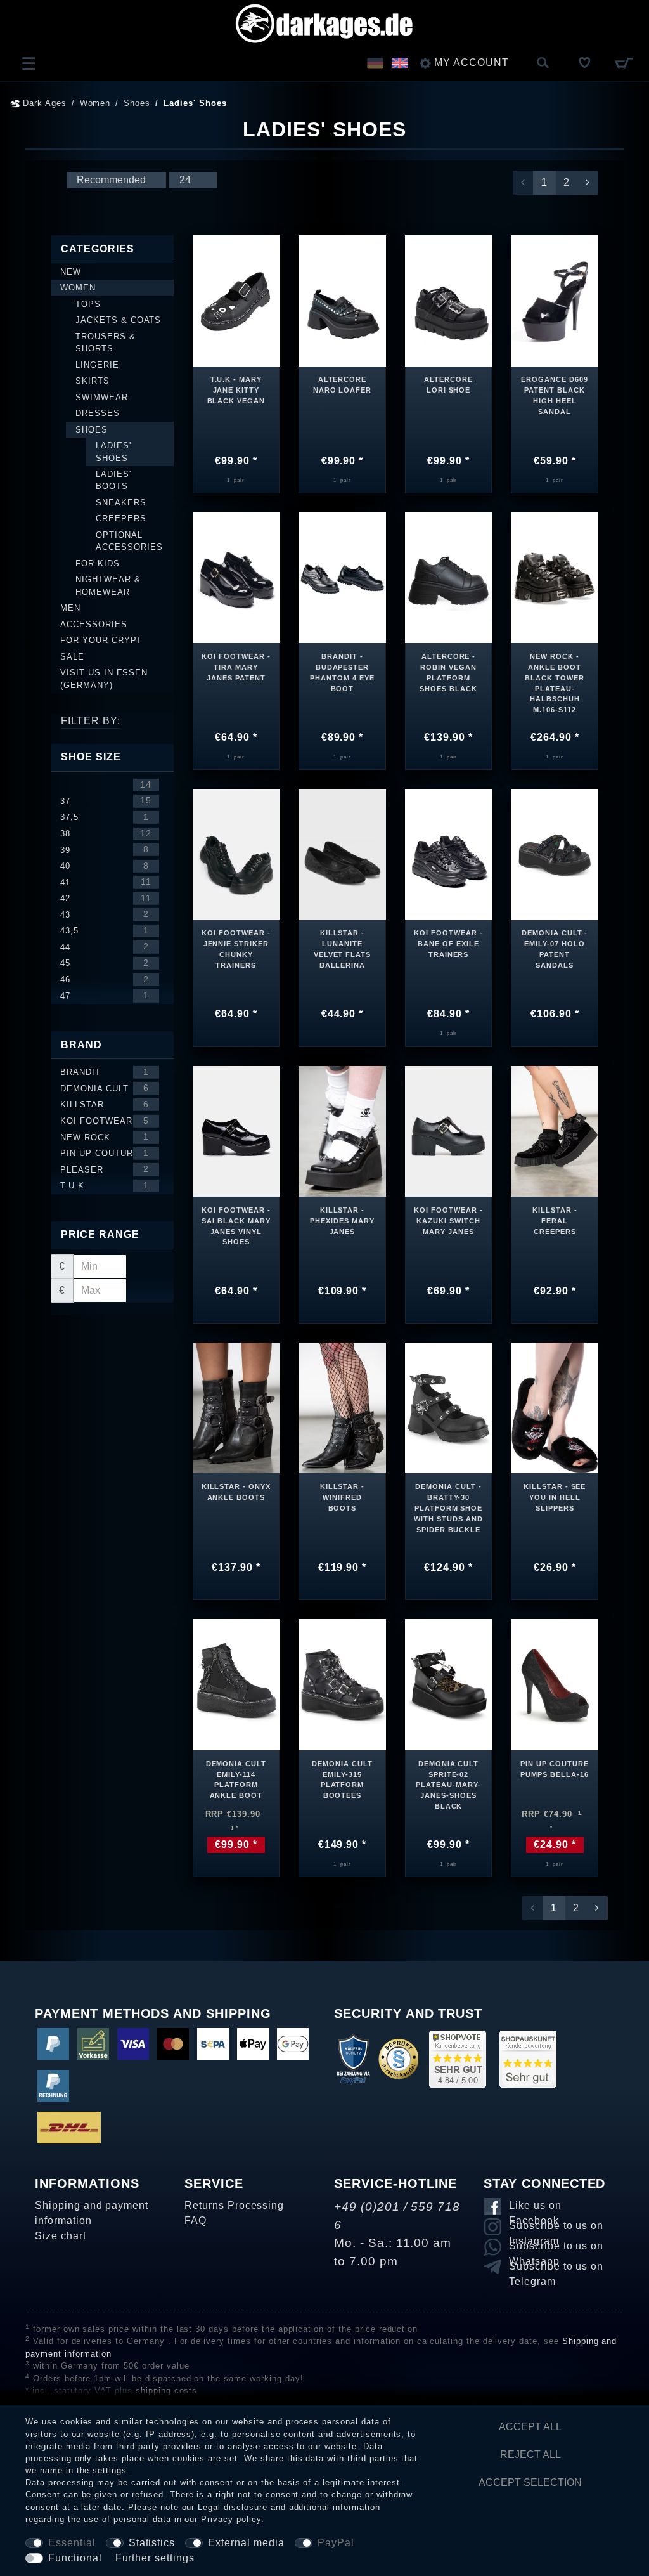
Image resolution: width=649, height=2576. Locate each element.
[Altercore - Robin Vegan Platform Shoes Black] (449, 577)
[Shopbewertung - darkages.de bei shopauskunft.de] (528, 2058)
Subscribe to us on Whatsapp (556, 2248)
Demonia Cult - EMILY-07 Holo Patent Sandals (555, 949)
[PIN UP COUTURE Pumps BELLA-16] (555, 1684)
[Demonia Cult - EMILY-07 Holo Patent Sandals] (555, 854)
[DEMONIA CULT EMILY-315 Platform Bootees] (342, 1684)
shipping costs (166, 2391)
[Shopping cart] (623, 63)
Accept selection (530, 2482)
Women (95, 103)
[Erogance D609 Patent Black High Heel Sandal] (555, 300)
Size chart (61, 2236)
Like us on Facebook (535, 2208)
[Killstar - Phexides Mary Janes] (342, 1130)
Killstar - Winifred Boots (343, 1497)
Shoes (137, 103)
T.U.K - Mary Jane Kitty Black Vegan (236, 390)
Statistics (152, 2543)
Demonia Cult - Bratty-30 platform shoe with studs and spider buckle (448, 1508)
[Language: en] (400, 63)
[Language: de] (375, 63)
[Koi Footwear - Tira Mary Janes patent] (236, 577)
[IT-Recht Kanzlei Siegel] (398, 2058)
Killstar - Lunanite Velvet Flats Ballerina (343, 949)
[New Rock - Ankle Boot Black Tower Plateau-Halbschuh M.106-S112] (555, 577)
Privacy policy (231, 2519)
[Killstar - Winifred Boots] (342, 1407)
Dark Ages (43, 103)
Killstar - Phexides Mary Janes (342, 1221)
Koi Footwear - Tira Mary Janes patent (236, 667)
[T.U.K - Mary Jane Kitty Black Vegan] (236, 300)
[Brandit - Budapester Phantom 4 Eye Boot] (342, 577)
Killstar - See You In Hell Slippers (555, 1497)
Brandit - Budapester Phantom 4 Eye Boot (342, 673)
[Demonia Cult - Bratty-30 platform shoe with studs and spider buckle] (449, 1407)
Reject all (530, 2455)
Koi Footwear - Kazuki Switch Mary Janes (448, 1221)
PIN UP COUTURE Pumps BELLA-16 (554, 1769)
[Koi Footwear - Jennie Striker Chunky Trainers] (236, 854)
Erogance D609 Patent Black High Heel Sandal (554, 395)
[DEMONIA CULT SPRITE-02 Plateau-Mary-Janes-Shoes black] (449, 1684)
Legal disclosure (232, 2507)
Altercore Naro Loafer (343, 385)
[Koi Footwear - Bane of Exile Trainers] (449, 854)
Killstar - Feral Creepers (555, 1221)
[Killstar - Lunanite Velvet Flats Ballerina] (342, 854)
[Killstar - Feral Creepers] (555, 1130)
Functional (75, 2558)
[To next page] (588, 183)
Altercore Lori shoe (448, 385)
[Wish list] (585, 63)
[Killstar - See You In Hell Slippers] (555, 1407)
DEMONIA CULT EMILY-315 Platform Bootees (342, 1780)
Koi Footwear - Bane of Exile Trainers (448, 944)
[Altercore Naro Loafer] (342, 300)
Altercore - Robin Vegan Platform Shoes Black (448, 673)
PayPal (336, 2543)
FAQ (196, 2221)
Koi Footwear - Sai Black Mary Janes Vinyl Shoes (236, 1226)
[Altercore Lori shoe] (449, 300)
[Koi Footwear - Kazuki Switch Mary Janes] (449, 1130)
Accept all (530, 2427)
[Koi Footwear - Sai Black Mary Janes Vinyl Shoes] (236, 1130)
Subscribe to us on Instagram (556, 2228)
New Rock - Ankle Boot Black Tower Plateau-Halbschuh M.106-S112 (555, 682)
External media (246, 2543)
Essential (72, 2543)
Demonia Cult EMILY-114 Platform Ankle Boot (236, 1780)
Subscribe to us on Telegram (556, 2268)
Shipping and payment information (92, 2213)
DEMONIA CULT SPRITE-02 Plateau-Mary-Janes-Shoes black (448, 1785)
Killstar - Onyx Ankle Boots (236, 1492)
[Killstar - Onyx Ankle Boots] (236, 1407)
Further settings (155, 2558)
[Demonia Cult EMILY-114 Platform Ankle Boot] (236, 1683)
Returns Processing (234, 2205)
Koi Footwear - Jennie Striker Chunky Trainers (236, 949)
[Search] (543, 63)
